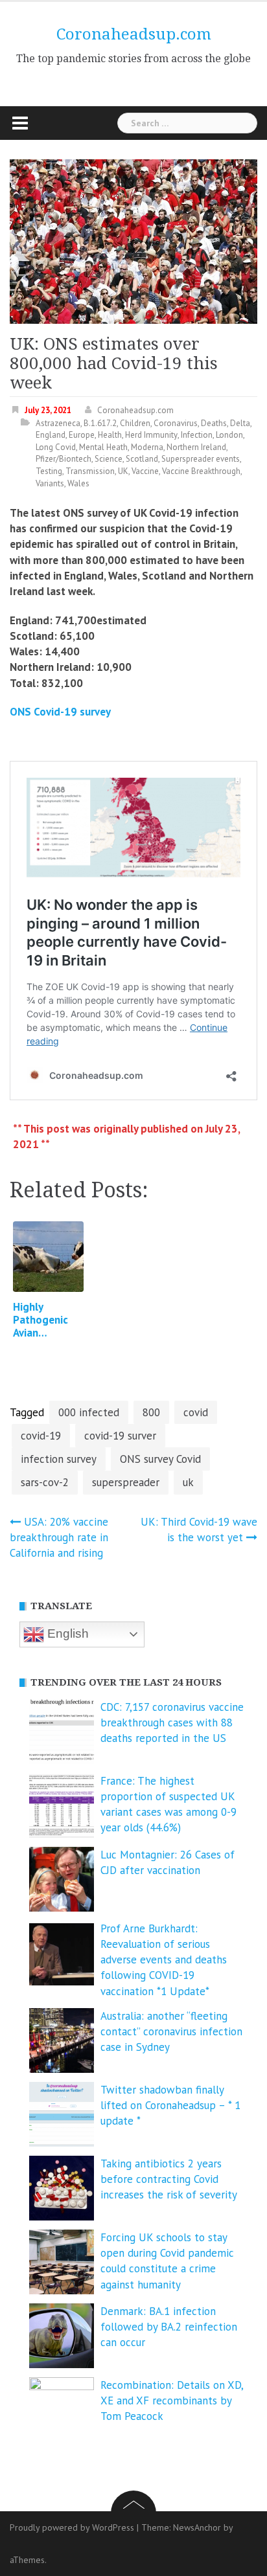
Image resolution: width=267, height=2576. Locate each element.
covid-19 (41, 1436)
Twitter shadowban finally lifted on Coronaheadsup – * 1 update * (170, 2106)
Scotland (142, 459)
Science (109, 459)
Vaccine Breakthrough (201, 471)
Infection (197, 435)
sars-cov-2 (45, 1482)
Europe (82, 435)
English (66, 1633)
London (229, 435)
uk (188, 1482)
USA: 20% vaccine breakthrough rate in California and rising (59, 1538)
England (51, 435)
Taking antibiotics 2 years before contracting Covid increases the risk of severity (169, 2179)
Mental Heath (103, 447)
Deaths (214, 423)
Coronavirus (176, 423)
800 (151, 1412)
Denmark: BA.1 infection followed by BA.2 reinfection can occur (169, 2327)
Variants (50, 483)
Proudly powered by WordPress (72, 2527)
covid (196, 1412)
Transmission (90, 471)
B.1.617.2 (100, 423)
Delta (240, 423)
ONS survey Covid (160, 1459)
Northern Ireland (196, 447)
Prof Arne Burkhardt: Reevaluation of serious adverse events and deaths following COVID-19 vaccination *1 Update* (164, 1960)
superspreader (126, 1482)
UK (123, 471)
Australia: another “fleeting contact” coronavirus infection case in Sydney (171, 2032)
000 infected (89, 1412)
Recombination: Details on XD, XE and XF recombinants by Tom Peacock (172, 2401)
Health (110, 435)
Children (135, 423)
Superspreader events (201, 459)
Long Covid (56, 447)
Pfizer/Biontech (64, 459)
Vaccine (145, 471)
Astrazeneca (58, 423)
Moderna (147, 447)
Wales (78, 483)
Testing (49, 471)
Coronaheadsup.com (134, 34)
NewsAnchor (197, 2527)
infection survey (59, 1459)
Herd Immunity (151, 435)
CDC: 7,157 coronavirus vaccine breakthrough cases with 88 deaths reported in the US (172, 1723)
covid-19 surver (120, 1436)
